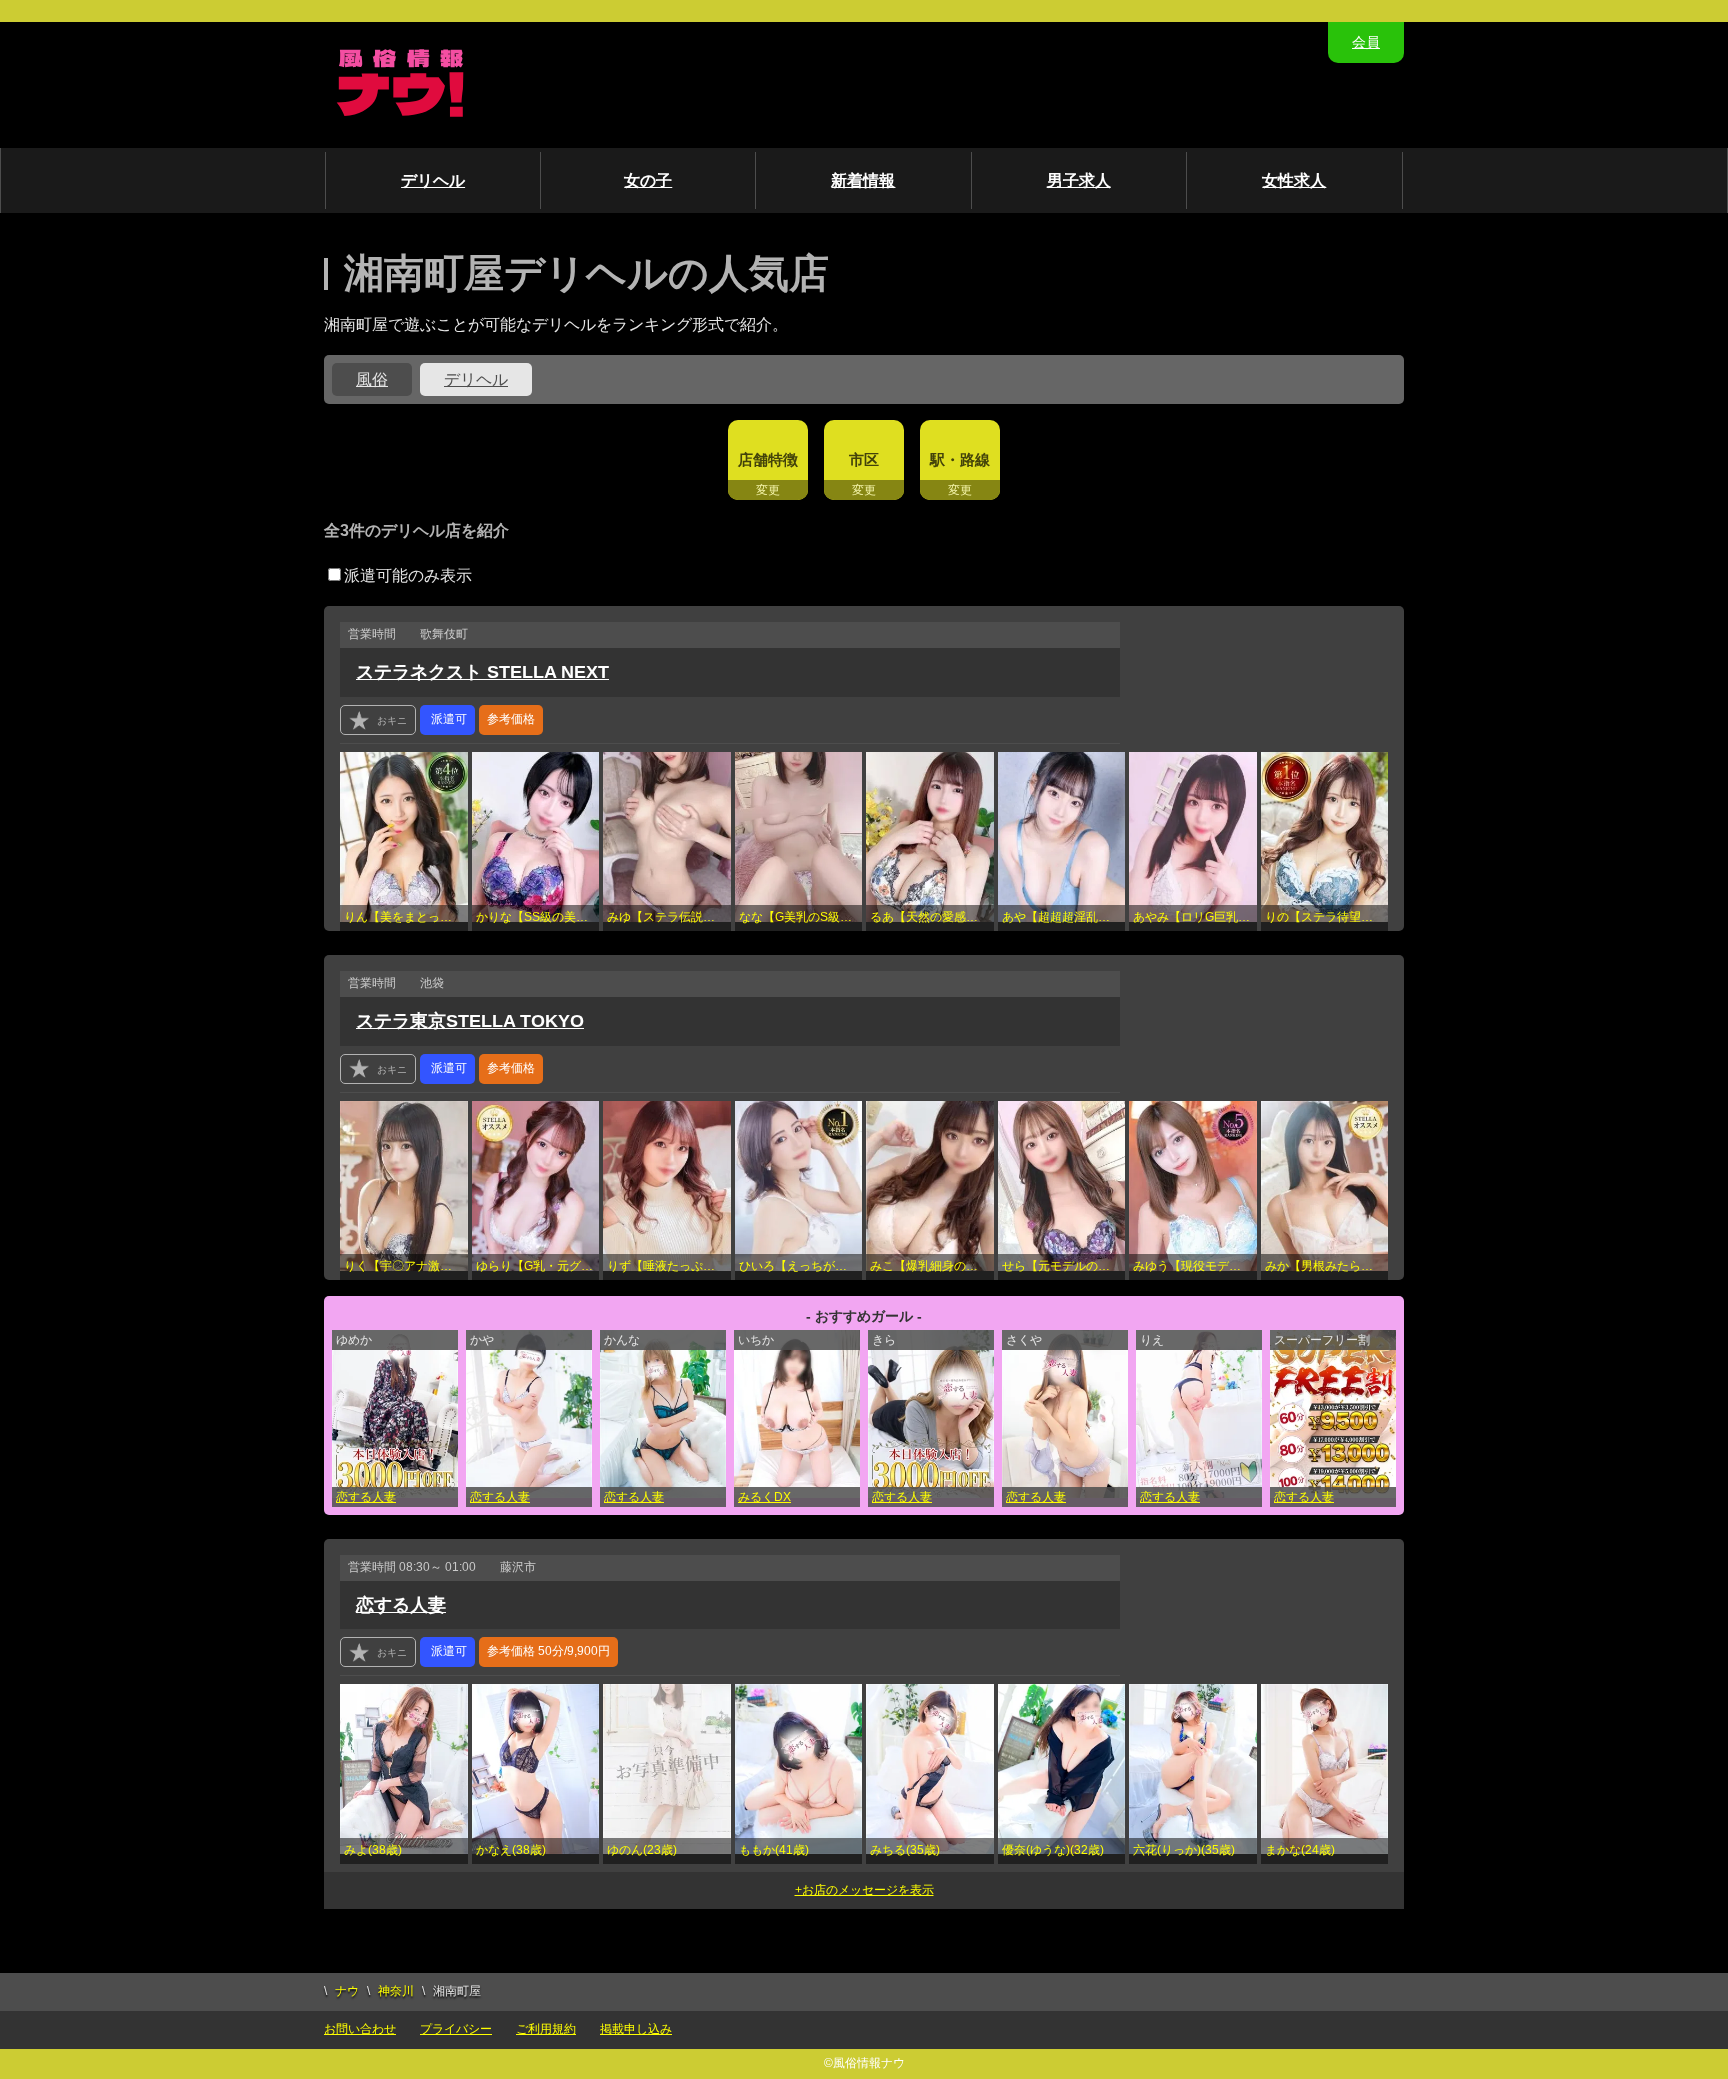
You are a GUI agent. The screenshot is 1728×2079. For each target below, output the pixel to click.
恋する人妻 (366, 1497)
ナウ (347, 1991)
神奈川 (396, 1991)
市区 (864, 459)
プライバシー (456, 2029)
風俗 (372, 379)
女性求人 (1294, 180)
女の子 (648, 180)
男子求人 (1079, 180)
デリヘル (433, 180)
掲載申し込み (636, 2029)
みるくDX (764, 1497)
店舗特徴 (768, 459)
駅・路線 (960, 459)
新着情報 (863, 180)
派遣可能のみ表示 (408, 575)
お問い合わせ (360, 2029)
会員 (1366, 42)
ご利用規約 (546, 2029)
